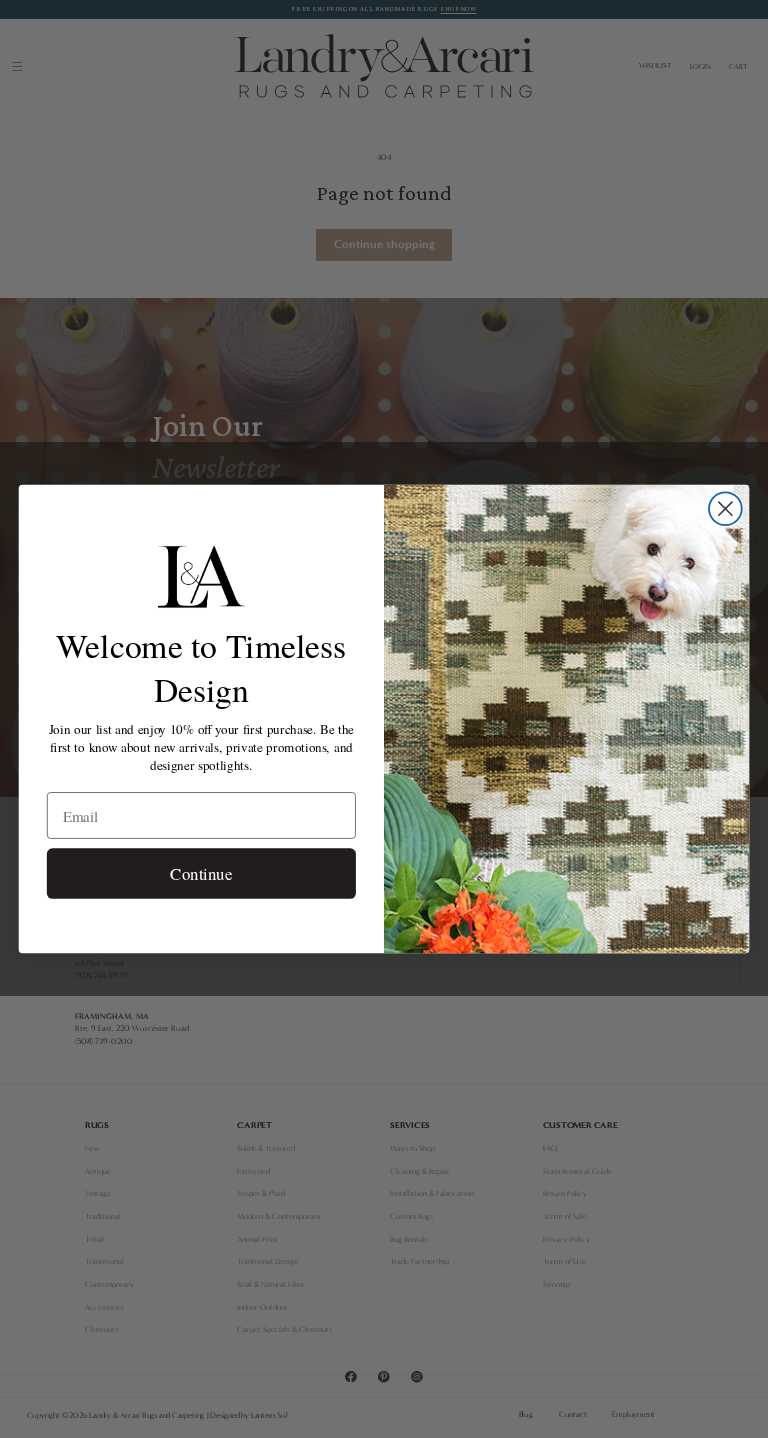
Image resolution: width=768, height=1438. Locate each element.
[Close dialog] (725, 508)
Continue (201, 874)
